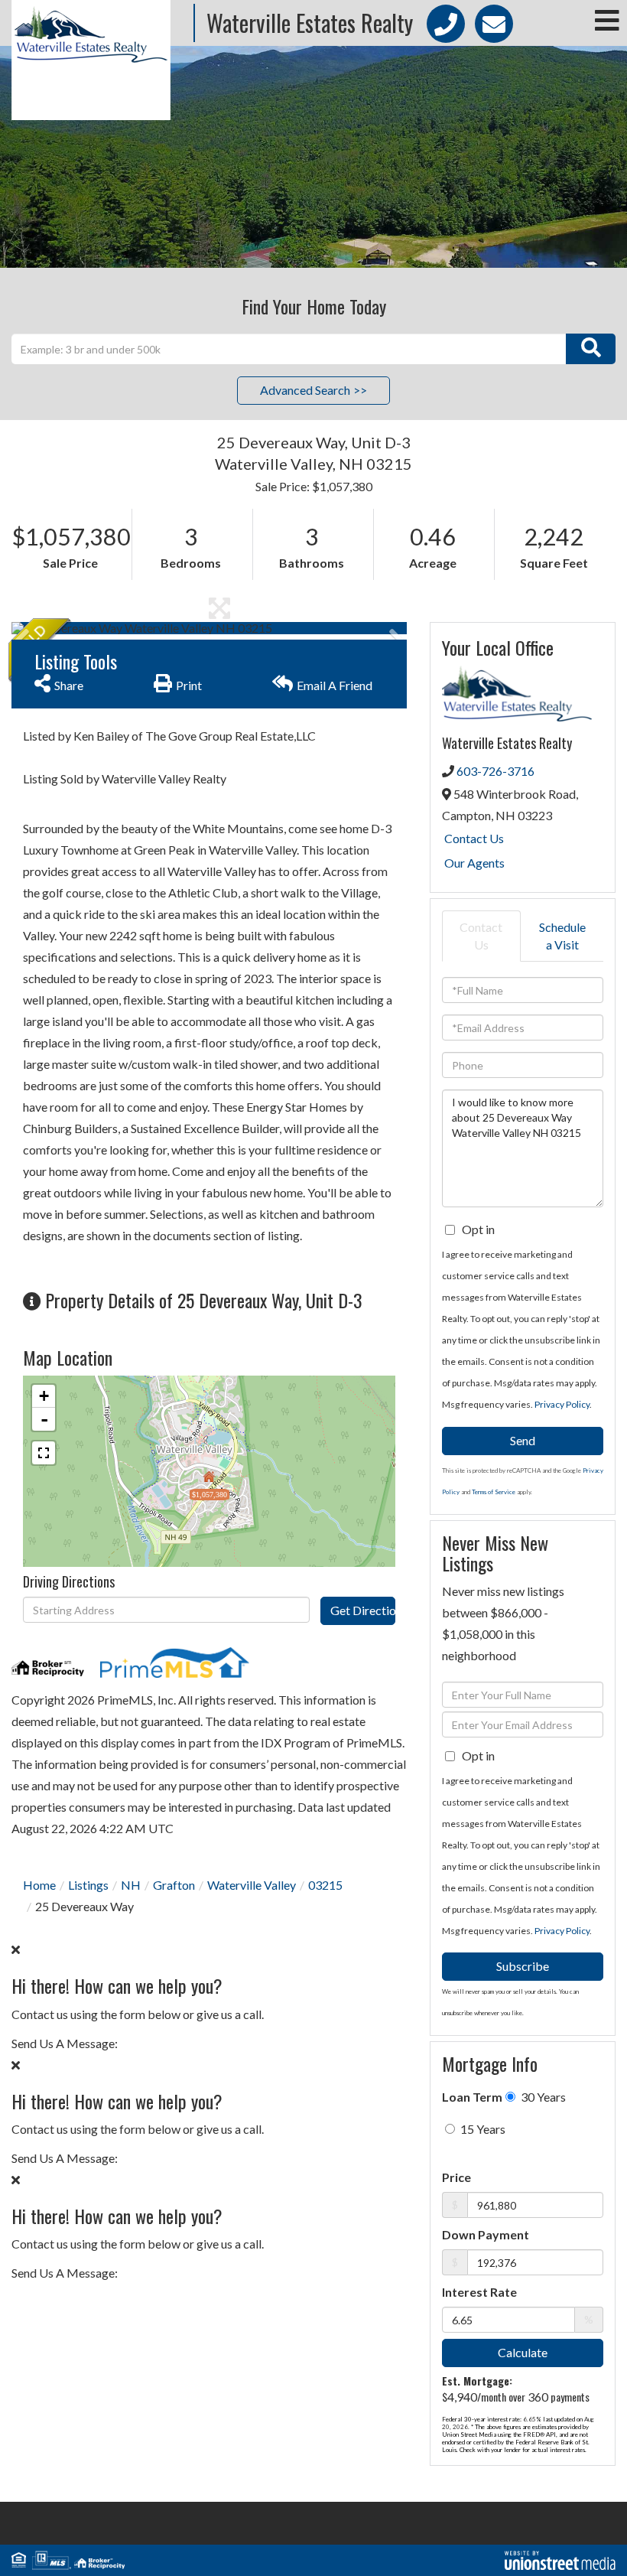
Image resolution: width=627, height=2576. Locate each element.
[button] (591, 349)
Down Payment (486, 2234)
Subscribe (523, 1966)
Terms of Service (494, 1492)
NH (131, 1885)
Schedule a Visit (562, 936)
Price (456, 2177)
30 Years (542, 2097)
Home (39, 1885)
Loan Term (472, 2097)
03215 (325, 1885)
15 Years (482, 2129)
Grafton (174, 1885)
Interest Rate (479, 2292)
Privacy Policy (562, 1404)
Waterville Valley (252, 1885)
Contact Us (474, 838)
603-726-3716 (495, 771)
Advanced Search (305, 390)
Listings (88, 1885)
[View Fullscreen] (44, 1453)
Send (523, 1440)
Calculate (523, 2352)
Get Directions (362, 1610)
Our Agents (474, 863)
